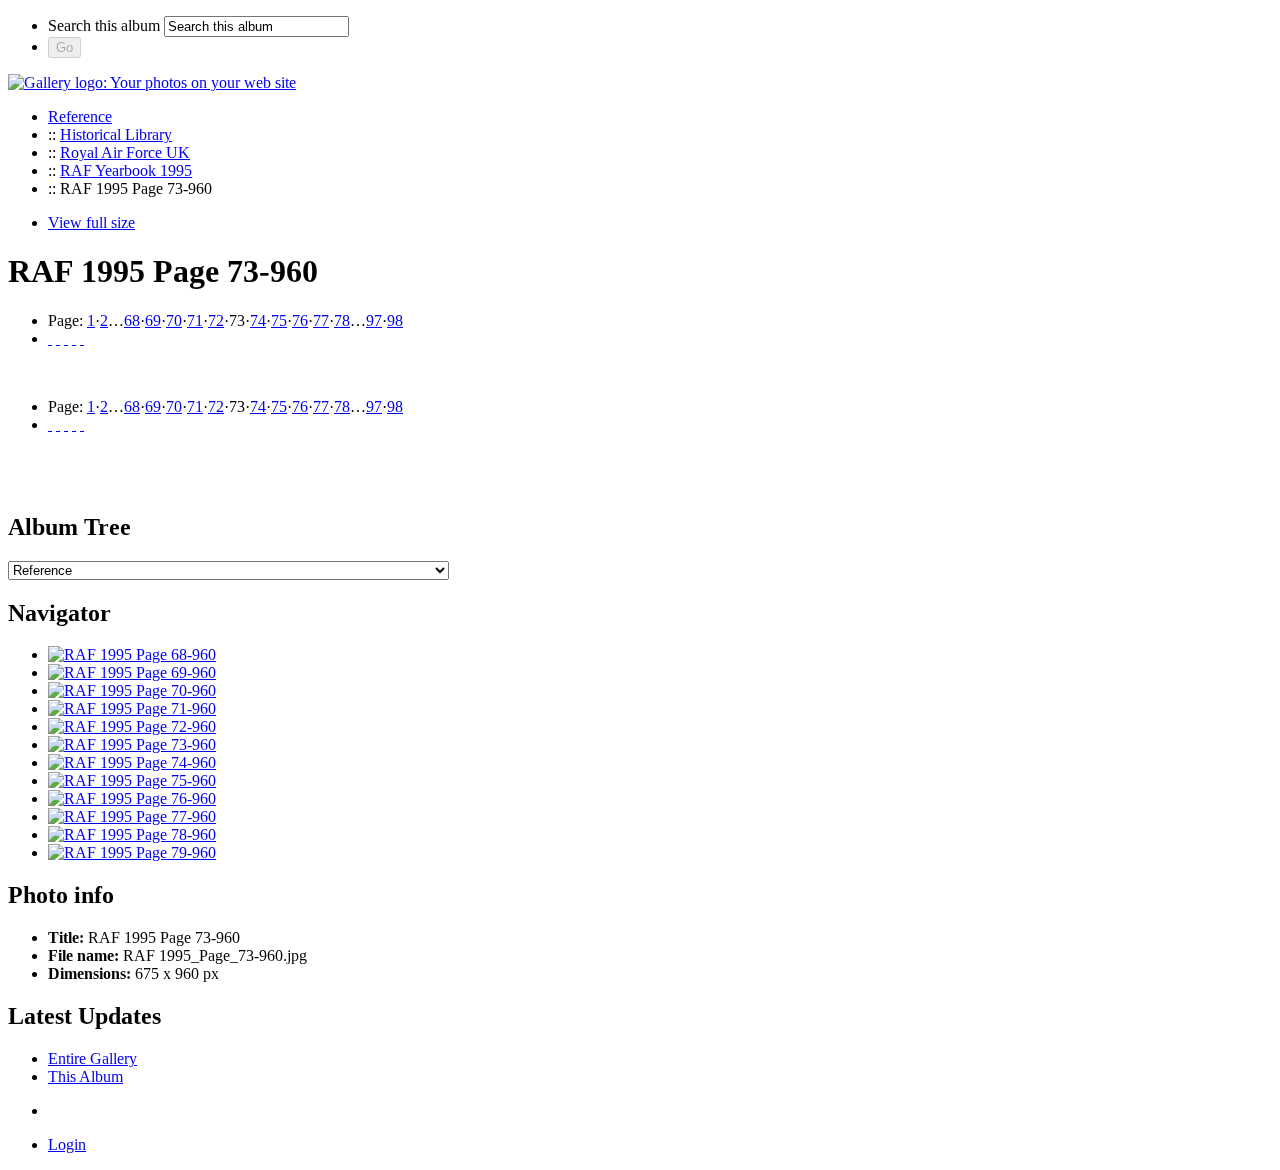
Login (67, 1144)
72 (216, 320)
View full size (91, 222)
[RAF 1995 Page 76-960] (132, 798)
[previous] (58, 338)
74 (258, 320)
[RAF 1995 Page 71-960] (132, 708)
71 (195, 320)
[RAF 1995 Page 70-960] (132, 690)
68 (132, 320)
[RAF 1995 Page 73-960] (132, 744)
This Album (85, 1076)
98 (395, 320)
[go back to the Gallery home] (152, 82)
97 (374, 320)
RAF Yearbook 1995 (126, 170)
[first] (50, 338)
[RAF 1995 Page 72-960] (132, 726)
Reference (80, 116)
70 (174, 320)
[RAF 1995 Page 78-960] (132, 834)
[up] (66, 338)
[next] (74, 338)
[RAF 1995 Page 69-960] (132, 672)
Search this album (104, 25)
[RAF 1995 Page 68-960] (132, 654)
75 (279, 320)
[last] (82, 338)
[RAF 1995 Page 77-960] (132, 816)
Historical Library (116, 134)
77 (321, 320)
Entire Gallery (92, 1058)
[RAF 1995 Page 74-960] (132, 762)
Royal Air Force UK (125, 152)
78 (342, 320)
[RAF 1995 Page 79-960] (132, 852)
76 (300, 320)
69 (153, 320)
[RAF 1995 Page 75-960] (132, 780)
